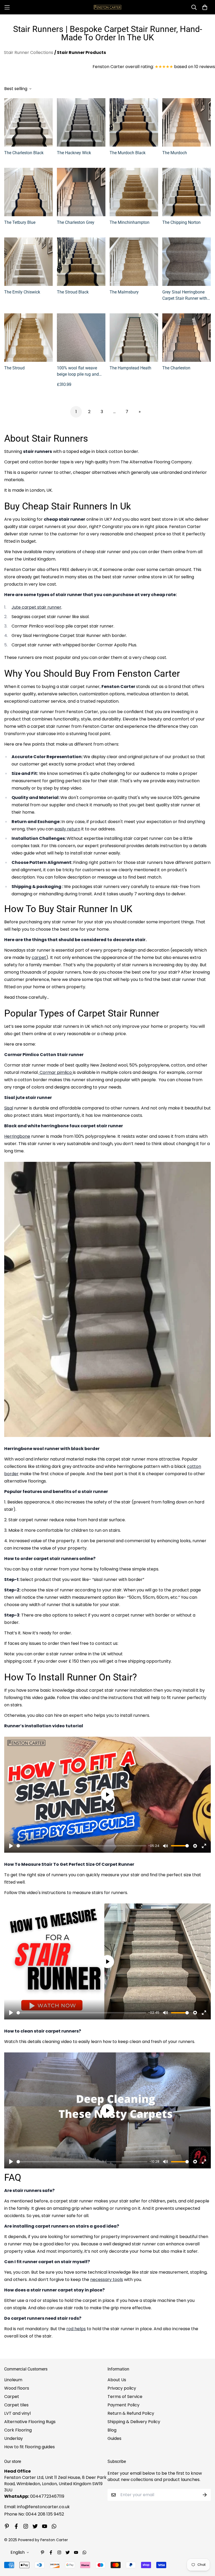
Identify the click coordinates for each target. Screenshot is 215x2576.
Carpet (12, 2397)
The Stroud (14, 368)
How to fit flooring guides (29, 2447)
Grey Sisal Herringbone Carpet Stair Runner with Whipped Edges (185, 296)
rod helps (76, 2329)
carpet (39, 957)
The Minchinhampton (130, 222)
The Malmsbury (124, 292)
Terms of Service (125, 2397)
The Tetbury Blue (20, 222)
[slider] (81, 1846)
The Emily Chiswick (22, 292)
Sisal (9, 1108)
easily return (67, 829)
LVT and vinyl (17, 2413)
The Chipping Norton (181, 222)
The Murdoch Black (128, 153)
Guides (114, 2438)
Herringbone (17, 1136)
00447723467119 (47, 2496)
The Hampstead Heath (130, 368)
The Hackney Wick (74, 153)
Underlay (14, 2438)
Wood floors (17, 2388)
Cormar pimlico (56, 1072)
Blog (112, 2430)
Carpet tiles (16, 2405)
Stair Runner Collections (29, 52)
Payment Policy (123, 2405)
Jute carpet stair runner (36, 607)
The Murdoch (175, 153)
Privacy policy (122, 2388)
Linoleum (13, 2380)
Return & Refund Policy (131, 2413)
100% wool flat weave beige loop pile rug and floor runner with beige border (78, 371)
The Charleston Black (24, 153)
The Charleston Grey (76, 222)
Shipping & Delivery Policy (134, 2422)
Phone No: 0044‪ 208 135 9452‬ (34, 2514)
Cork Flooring (18, 2430)
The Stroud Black (73, 292)
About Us (117, 2380)
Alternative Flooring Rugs (30, 2422)
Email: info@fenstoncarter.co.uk (37, 2507)
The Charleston (176, 368)
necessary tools (107, 2280)
